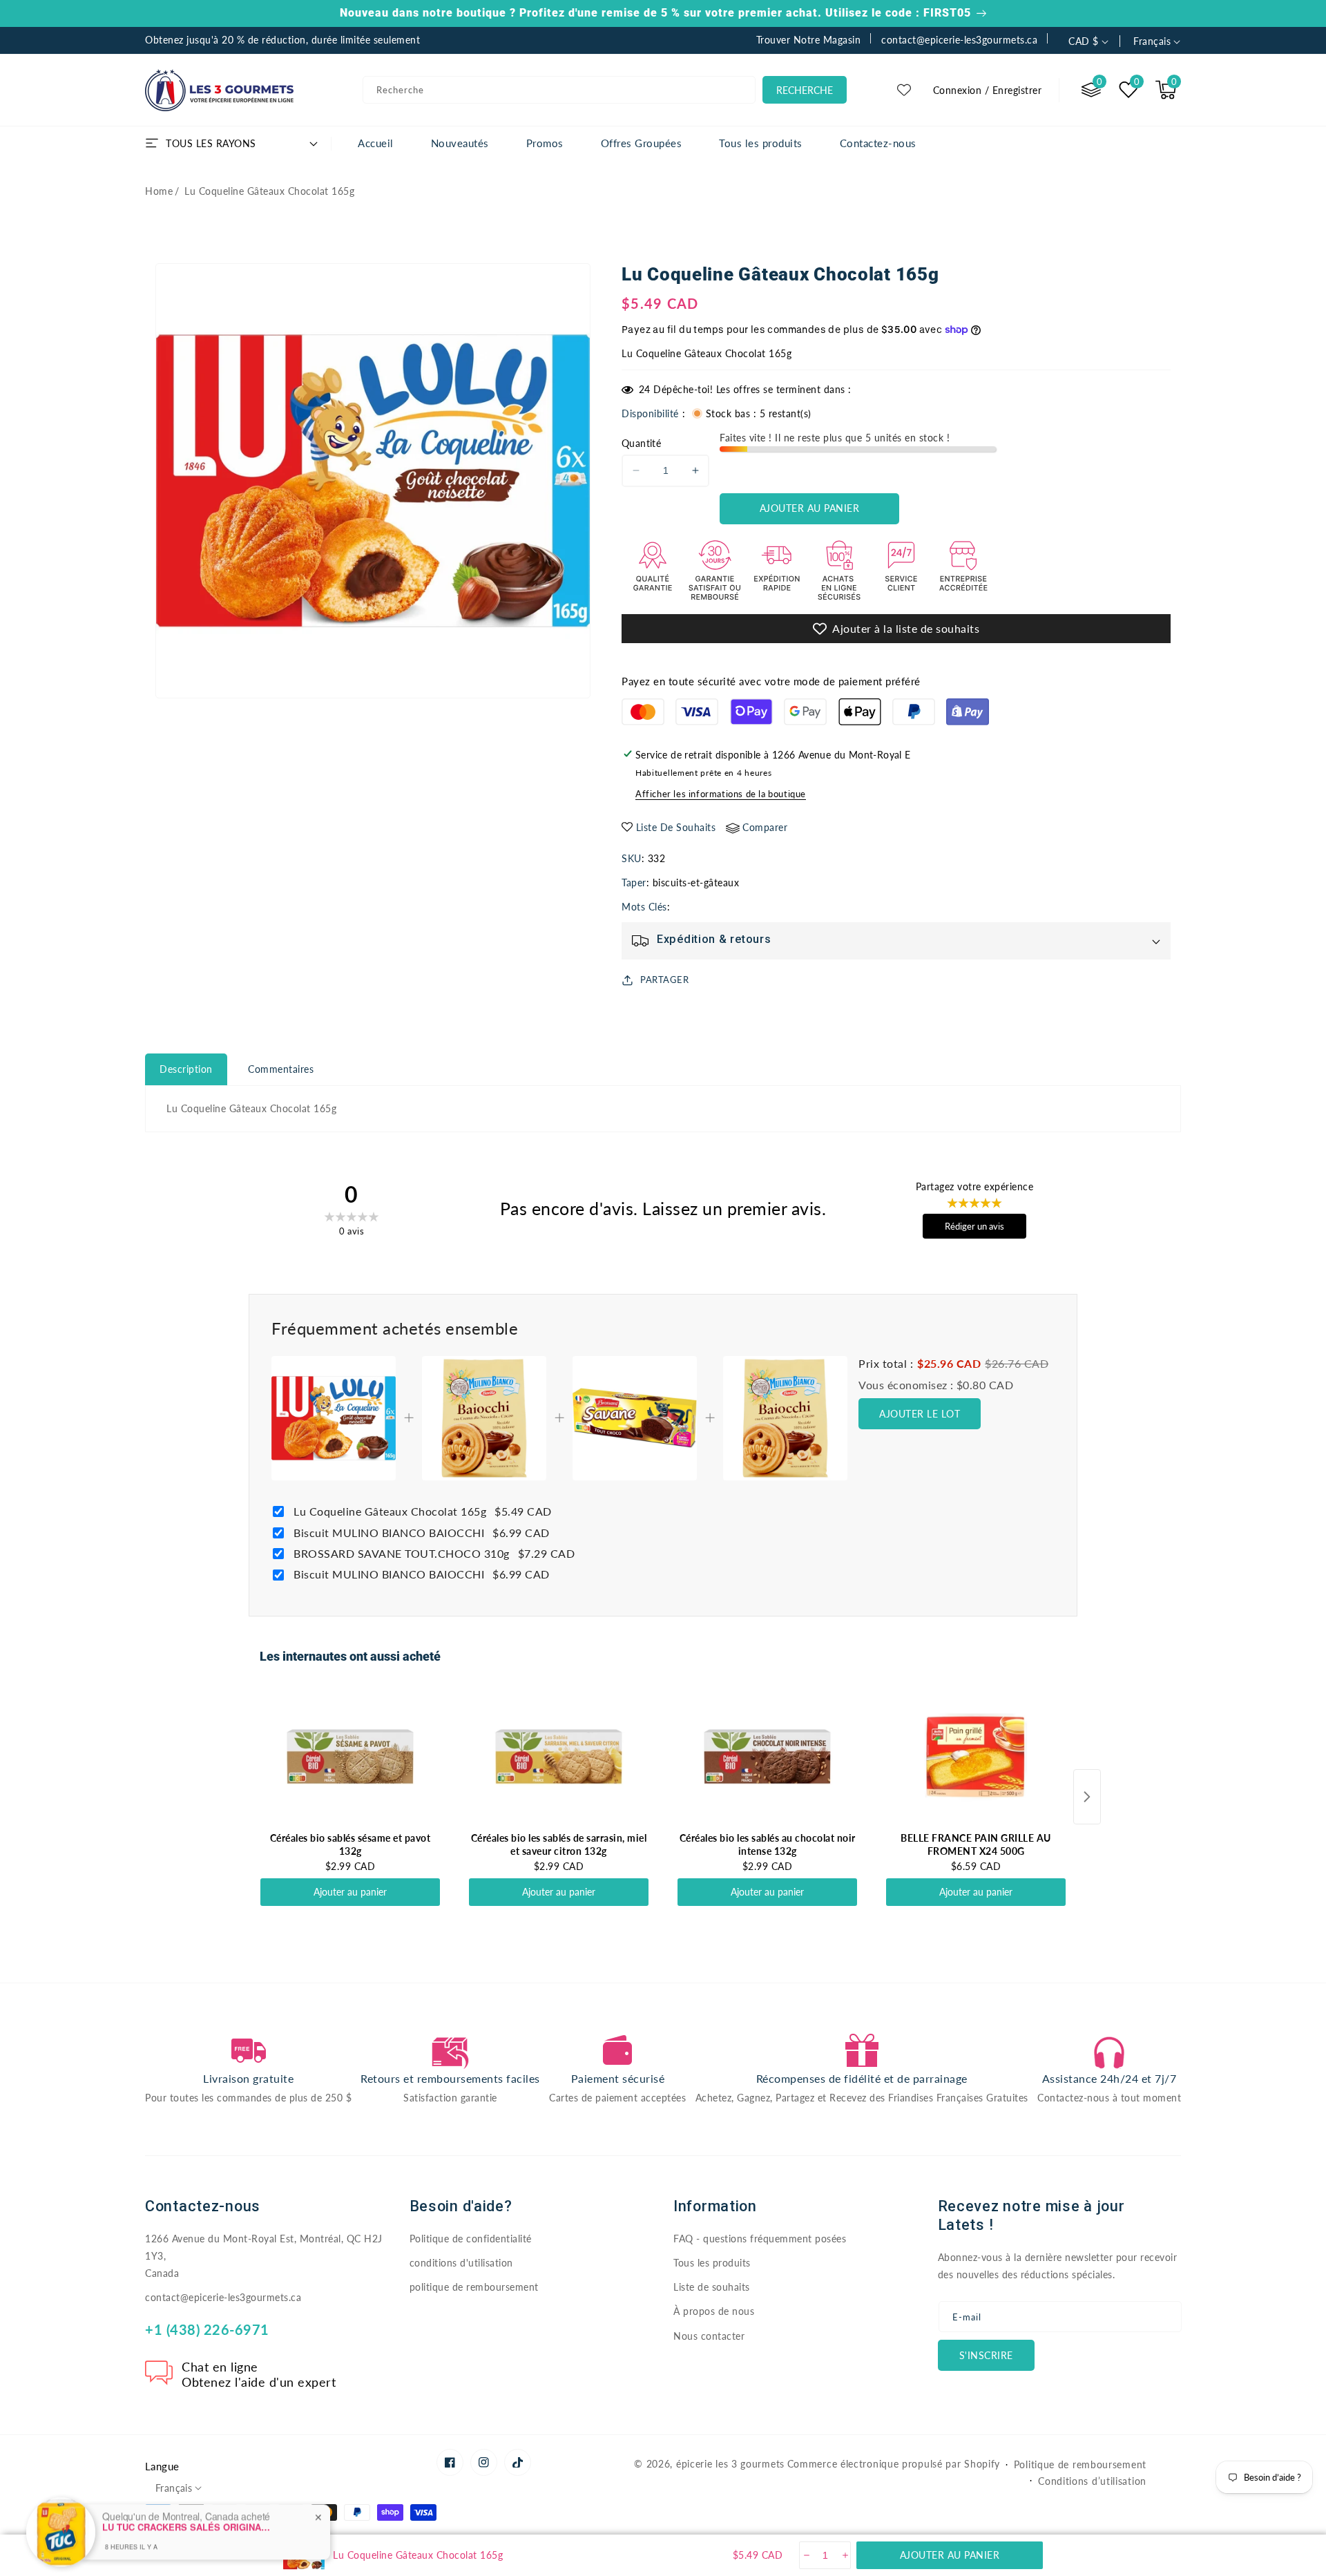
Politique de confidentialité (471, 2239)
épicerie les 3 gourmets (730, 2464)
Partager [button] (664, 980)
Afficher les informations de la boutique (721, 794)
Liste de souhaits (712, 2287)
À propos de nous (714, 2311)
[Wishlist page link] (904, 90)
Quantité (641, 443)
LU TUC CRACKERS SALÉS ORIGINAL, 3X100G (189, 2490)
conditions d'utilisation (461, 2263)
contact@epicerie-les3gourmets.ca (223, 2297)
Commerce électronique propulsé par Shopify (894, 2464)
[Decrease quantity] (806, 2555)
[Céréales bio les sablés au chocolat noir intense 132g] (767, 1757)
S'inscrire (986, 2355)
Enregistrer (1017, 90)
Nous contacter (709, 2336)
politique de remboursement (474, 2287)
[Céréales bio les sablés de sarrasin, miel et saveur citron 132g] (559, 1757)
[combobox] (559, 90)
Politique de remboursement (1080, 2464)
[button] (1166, 90)
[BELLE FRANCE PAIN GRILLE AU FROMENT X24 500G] (976, 1757)
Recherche (805, 90)
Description (186, 1069)
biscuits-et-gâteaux (696, 882)
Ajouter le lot (920, 1414)
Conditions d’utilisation (1092, 2481)
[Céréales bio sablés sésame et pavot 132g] (350, 1757)
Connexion (958, 90)
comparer (765, 827)
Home (159, 191)
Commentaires (281, 1069)
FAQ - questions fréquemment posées (760, 2239)
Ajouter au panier (350, 1892)
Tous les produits (712, 2263)
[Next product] (1087, 1797)
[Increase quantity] (844, 2555)
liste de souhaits (676, 827)
